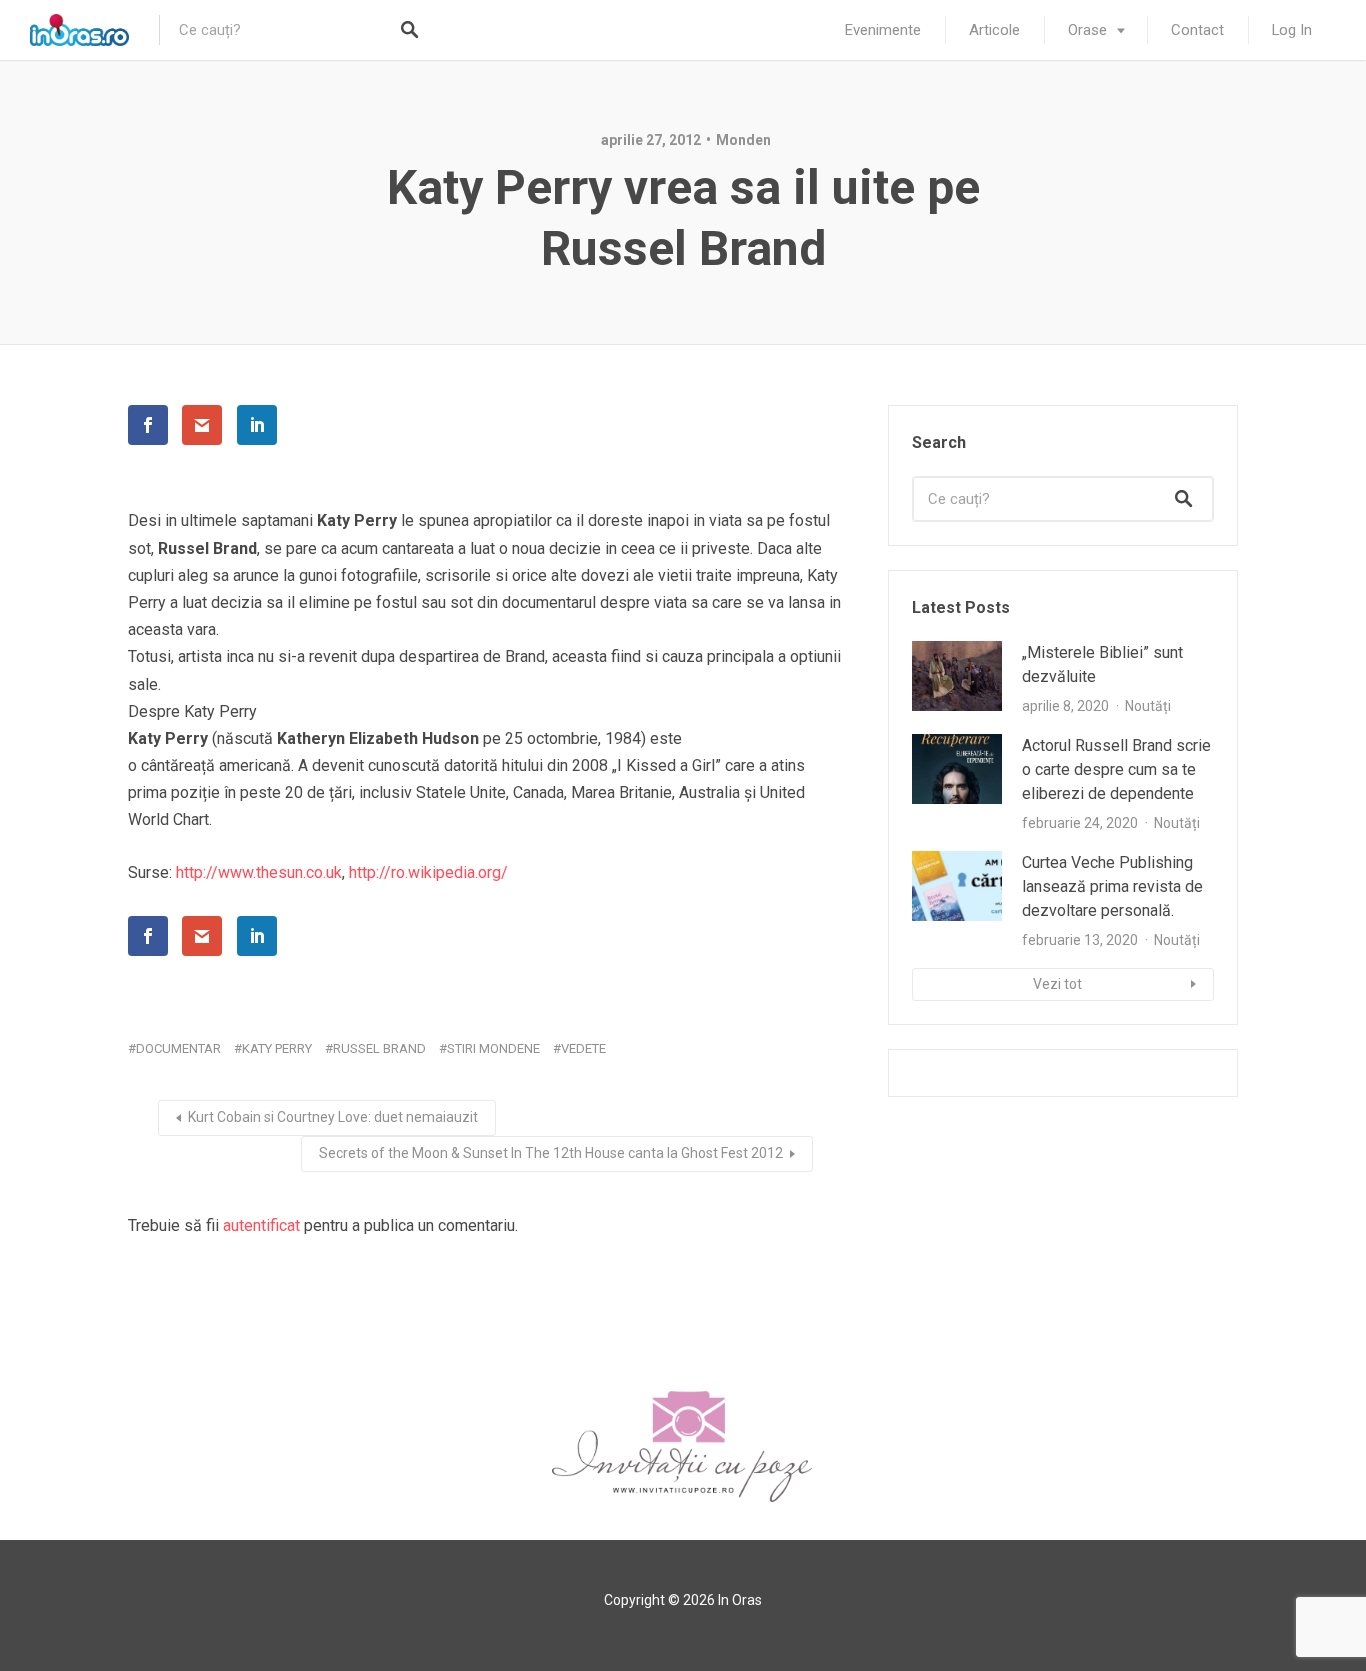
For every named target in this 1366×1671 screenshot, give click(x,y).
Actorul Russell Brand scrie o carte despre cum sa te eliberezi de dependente (1116, 769)
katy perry (277, 1048)
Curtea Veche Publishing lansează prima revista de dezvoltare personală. (1112, 886)
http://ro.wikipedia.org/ (428, 872)
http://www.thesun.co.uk (259, 872)
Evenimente (883, 30)
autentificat (261, 1225)
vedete (583, 1048)
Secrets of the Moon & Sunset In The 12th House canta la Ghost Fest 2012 (551, 1153)
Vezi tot (1057, 984)
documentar (178, 1048)
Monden (743, 140)
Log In (1292, 30)
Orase (1087, 30)
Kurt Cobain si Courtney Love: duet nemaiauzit (333, 1117)
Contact (1197, 30)
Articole (994, 30)
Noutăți (1148, 706)
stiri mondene (493, 1048)
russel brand (379, 1048)
